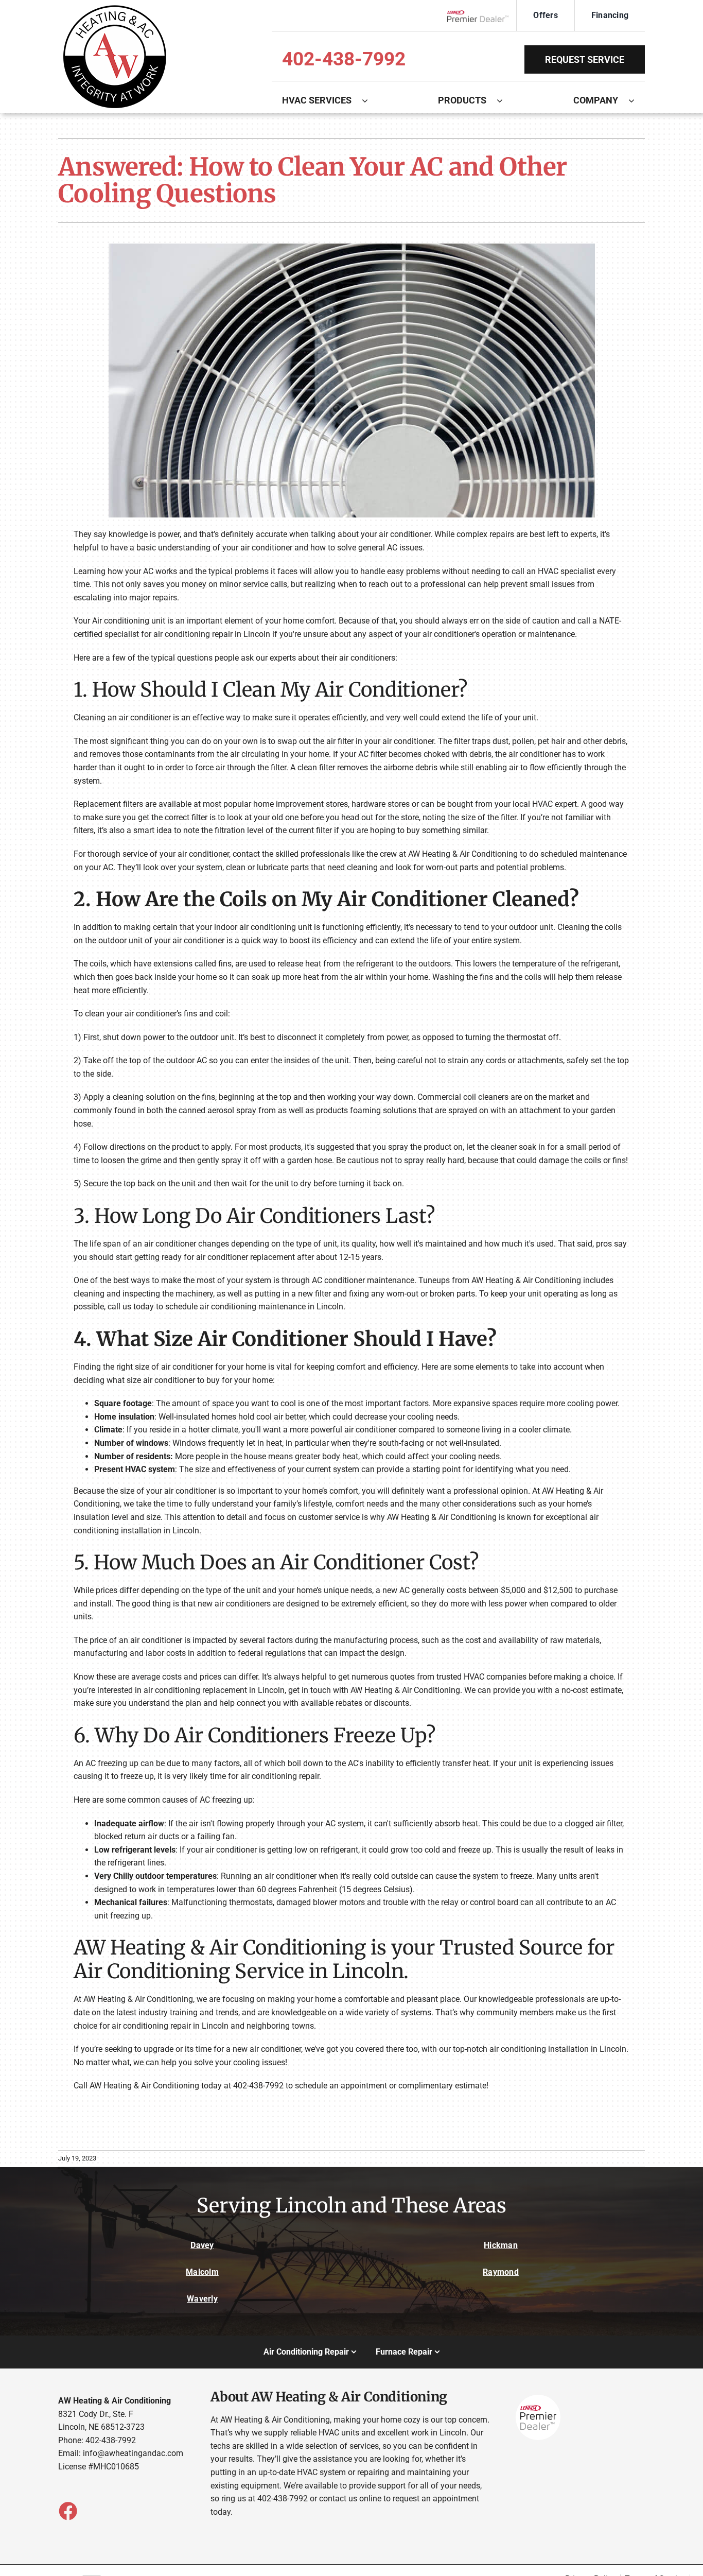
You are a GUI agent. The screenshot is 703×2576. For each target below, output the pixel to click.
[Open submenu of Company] (637, 100)
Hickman (501, 2245)
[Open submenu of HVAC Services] (370, 100)
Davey (202, 2245)
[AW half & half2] (115, 9)
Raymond (501, 2272)
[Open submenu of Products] (505, 100)
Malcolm (202, 2272)
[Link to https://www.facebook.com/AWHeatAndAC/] (67, 2511)
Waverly (202, 2299)
